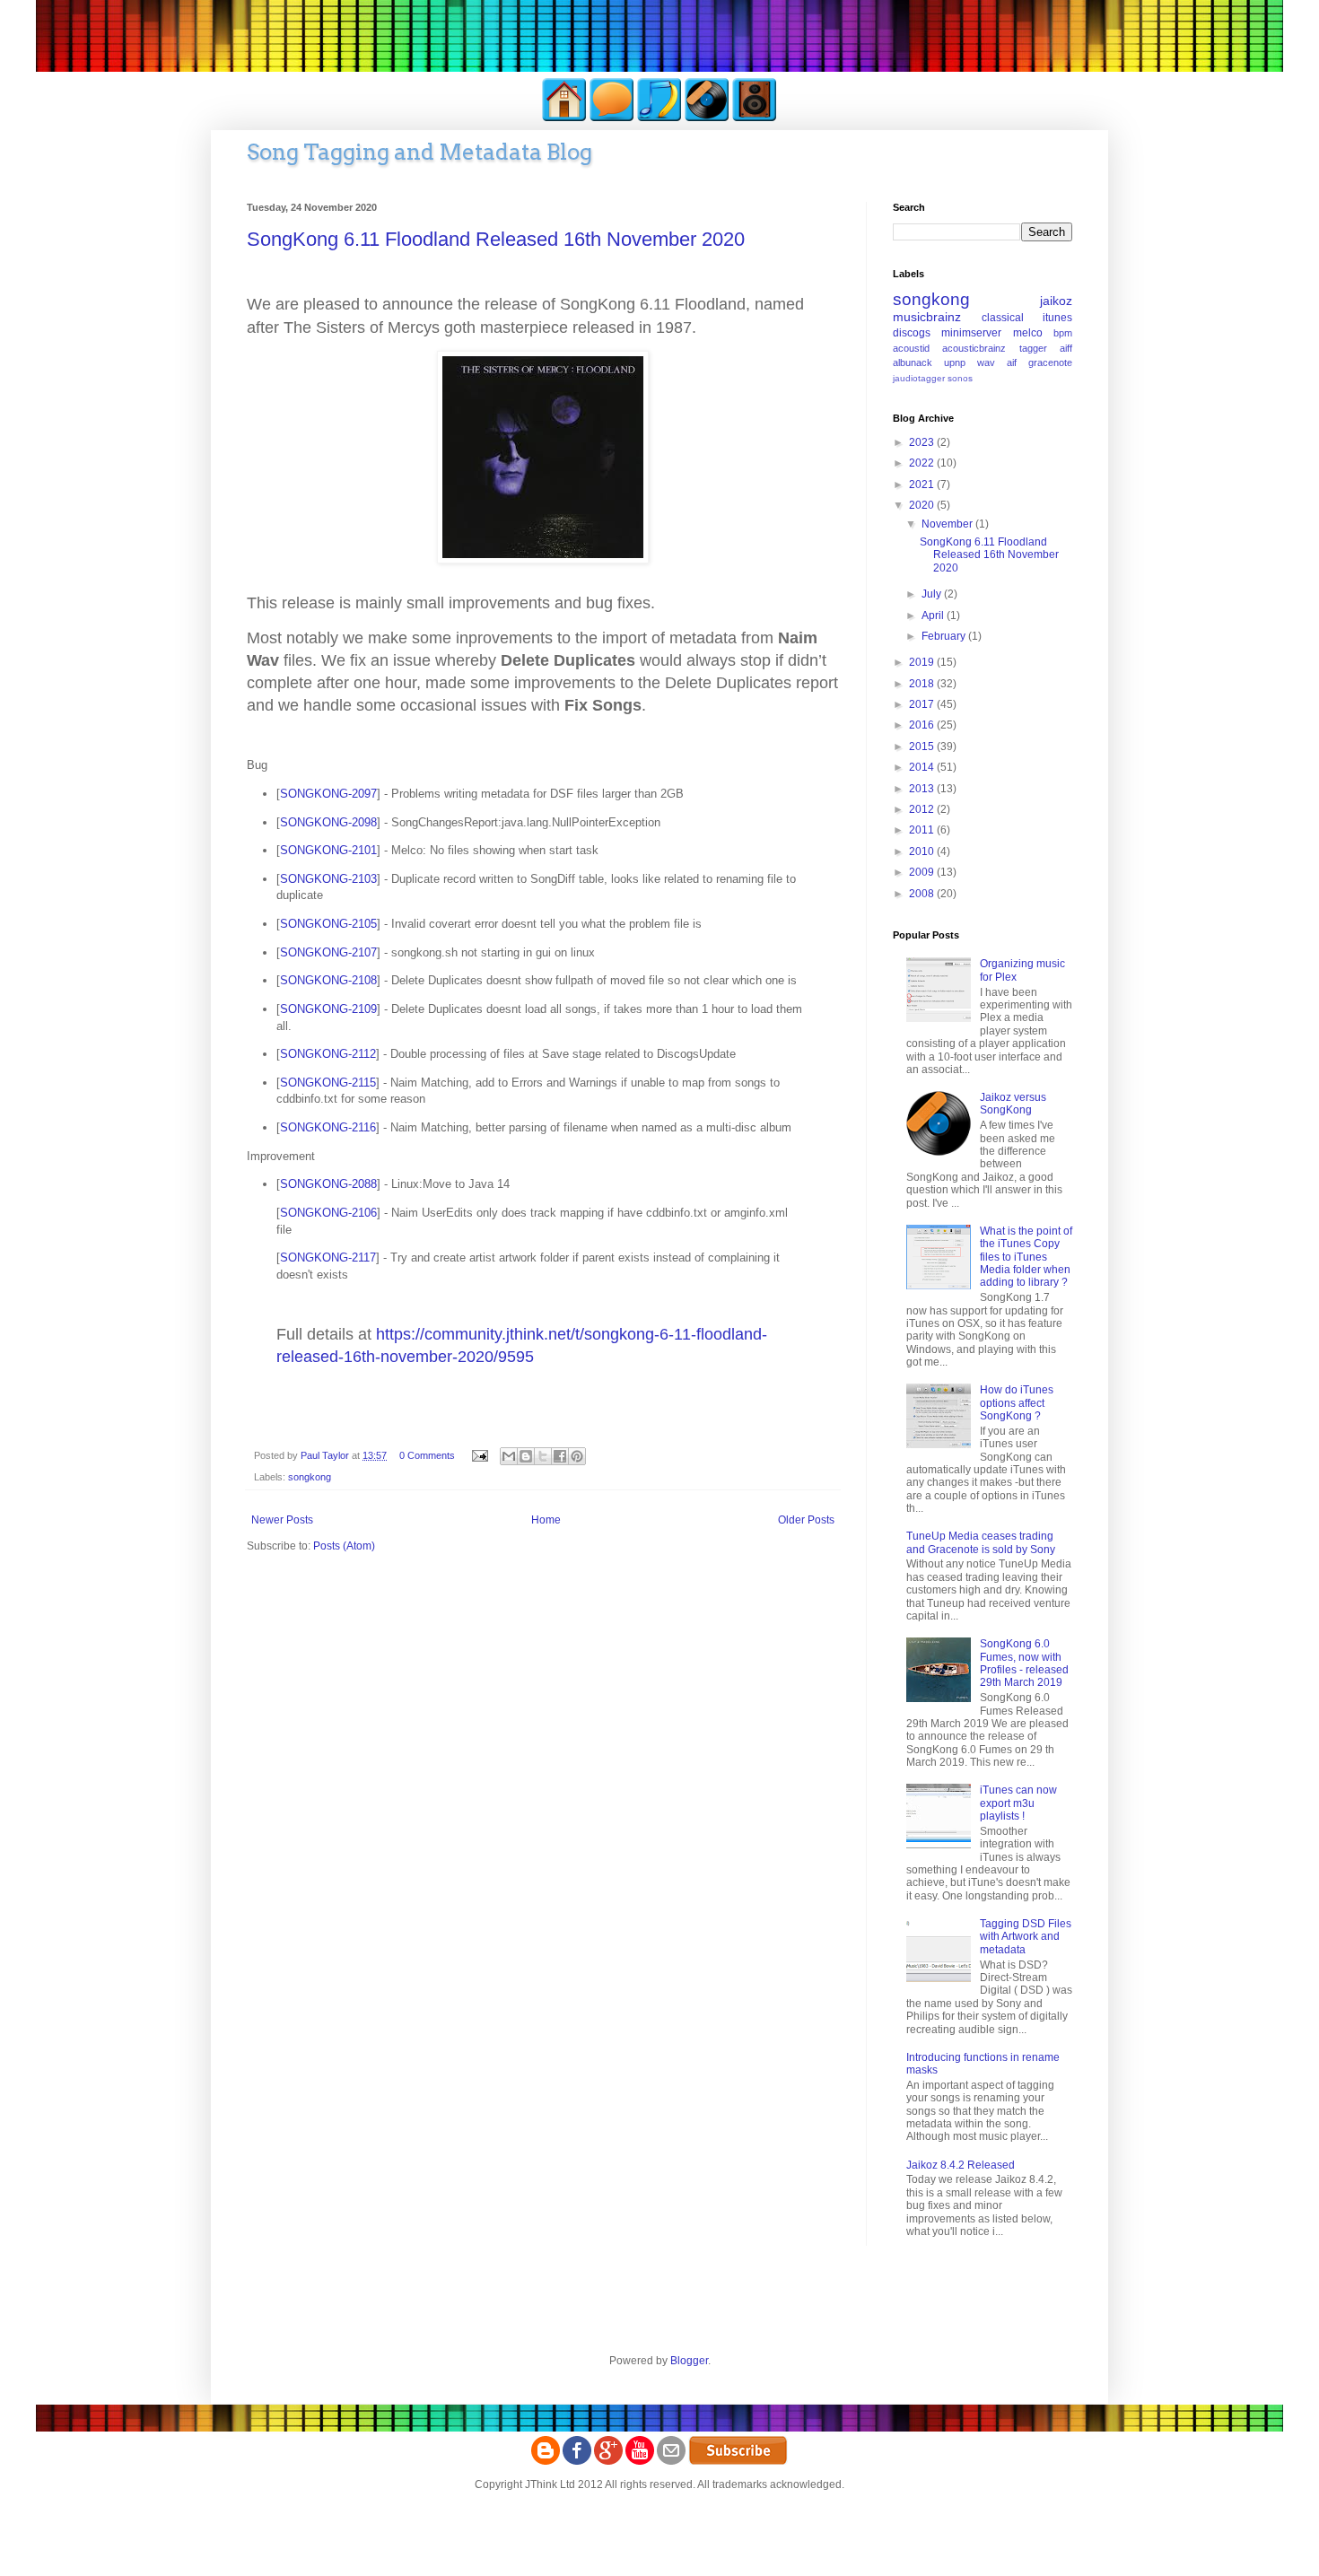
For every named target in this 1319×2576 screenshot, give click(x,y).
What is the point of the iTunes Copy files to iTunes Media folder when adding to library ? (1026, 1257)
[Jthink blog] (546, 2461)
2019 (923, 662)
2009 (923, 872)
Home (546, 1520)
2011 (923, 830)
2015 (923, 747)
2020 (923, 505)
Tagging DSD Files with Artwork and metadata (1026, 1937)
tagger (1033, 348)
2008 (923, 894)
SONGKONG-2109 (328, 1009)
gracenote (1050, 362)
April (934, 616)
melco (1028, 333)
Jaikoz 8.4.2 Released (961, 2165)
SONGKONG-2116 (328, 1127)
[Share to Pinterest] (577, 1456)
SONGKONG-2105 (328, 924)
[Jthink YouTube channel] (640, 2461)
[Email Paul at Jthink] (671, 2461)
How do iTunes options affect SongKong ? (1017, 1403)
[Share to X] (543, 1456)
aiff (1066, 348)
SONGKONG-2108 (328, 980)
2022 (923, 463)
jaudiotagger (919, 378)
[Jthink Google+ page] (608, 2461)
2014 (923, 767)
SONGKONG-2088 (328, 1184)
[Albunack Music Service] (755, 118)
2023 (923, 442)
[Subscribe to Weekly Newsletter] (738, 2461)
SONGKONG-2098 (328, 822)
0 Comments (427, 1455)
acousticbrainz (974, 348)
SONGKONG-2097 (328, 794)
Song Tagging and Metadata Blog (419, 152)
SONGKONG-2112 (328, 1054)
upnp (955, 362)
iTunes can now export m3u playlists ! (1018, 1803)
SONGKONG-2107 (328, 952)
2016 (923, 725)
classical (1003, 318)
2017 (923, 704)
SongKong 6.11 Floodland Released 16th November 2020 (496, 239)
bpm (1063, 333)
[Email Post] (479, 1455)
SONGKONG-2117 (328, 1257)
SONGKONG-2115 (328, 1083)
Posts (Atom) (344, 1546)
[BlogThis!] (526, 1456)
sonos (960, 378)
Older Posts (806, 1520)
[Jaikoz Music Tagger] (707, 118)
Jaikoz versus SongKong (1013, 1104)
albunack (913, 362)
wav (986, 362)
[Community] (612, 118)
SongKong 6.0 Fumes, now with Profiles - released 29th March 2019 (1024, 1663)
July (933, 594)
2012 (923, 809)
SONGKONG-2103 (328, 879)
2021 (923, 485)
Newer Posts (282, 1520)
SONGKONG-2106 (328, 1213)
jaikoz (1056, 301)
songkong (310, 1477)
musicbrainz (927, 317)
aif (1012, 362)
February (945, 636)
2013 (923, 789)
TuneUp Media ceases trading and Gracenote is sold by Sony (981, 1542)
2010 (923, 851)
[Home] (564, 118)
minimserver (971, 333)
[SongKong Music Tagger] (659, 118)
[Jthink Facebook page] (577, 2461)
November (948, 524)
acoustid (911, 348)
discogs (912, 333)
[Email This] (509, 1456)
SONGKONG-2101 (328, 850)
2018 (923, 684)
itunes (1057, 318)
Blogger (689, 2361)
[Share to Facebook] (560, 1456)
